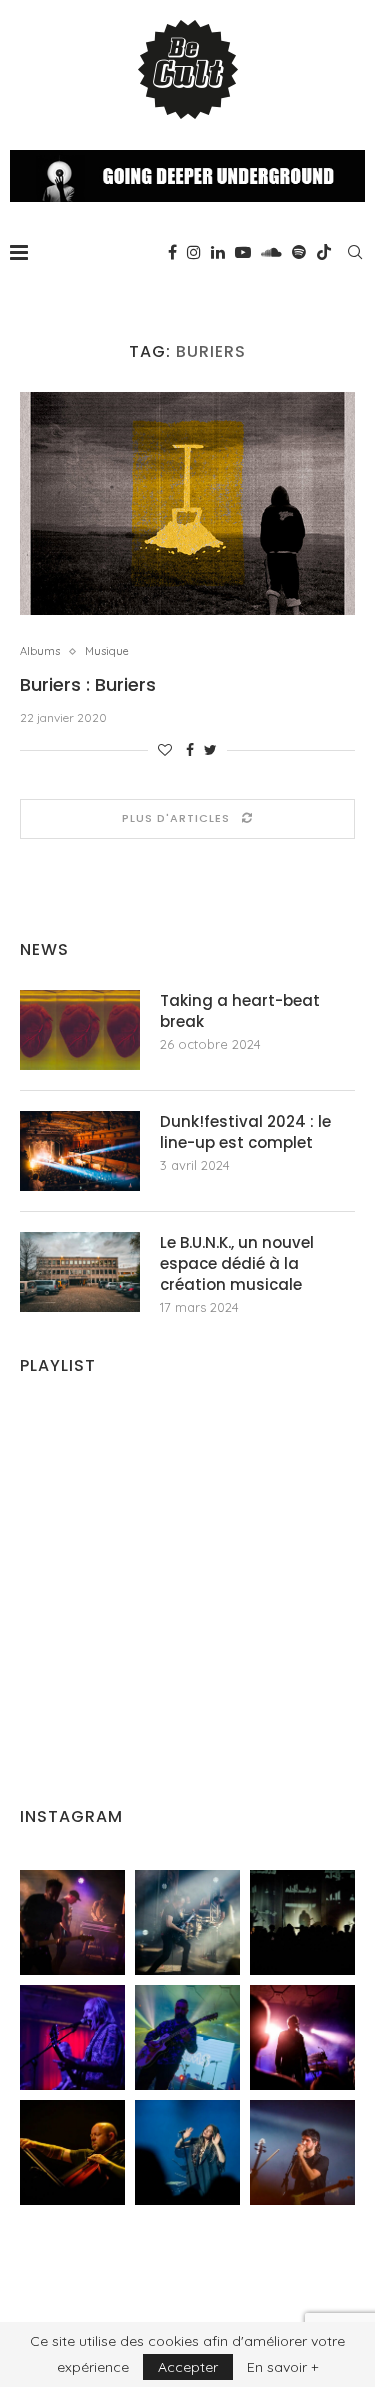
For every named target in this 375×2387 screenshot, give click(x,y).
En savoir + (282, 2367)
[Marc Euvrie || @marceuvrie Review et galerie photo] (72, 2152)
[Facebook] (172, 252)
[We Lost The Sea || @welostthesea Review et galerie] (187, 1922)
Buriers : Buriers (88, 684)
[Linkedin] (218, 252)
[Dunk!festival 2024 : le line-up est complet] (80, 1151)
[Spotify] (299, 252)
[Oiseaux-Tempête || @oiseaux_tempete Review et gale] (302, 2037)
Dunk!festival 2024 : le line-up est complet (245, 1132)
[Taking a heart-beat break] (80, 1030)
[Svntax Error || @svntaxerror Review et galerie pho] (72, 2037)
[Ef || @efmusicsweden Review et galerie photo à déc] (302, 2152)
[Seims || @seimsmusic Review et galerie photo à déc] (187, 2037)
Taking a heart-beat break (240, 1011)
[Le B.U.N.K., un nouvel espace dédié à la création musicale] (80, 1272)
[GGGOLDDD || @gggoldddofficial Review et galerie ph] (187, 2152)
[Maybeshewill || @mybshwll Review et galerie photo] (72, 1922)
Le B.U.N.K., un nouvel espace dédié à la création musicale (237, 1263)
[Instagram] (194, 252)
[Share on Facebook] (190, 750)
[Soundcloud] (271, 252)
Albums (40, 651)
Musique (107, 651)
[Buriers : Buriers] (187, 503)
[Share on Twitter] (210, 750)
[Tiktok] (324, 252)
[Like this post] (165, 750)
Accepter (188, 2367)
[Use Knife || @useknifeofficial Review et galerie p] (302, 1922)
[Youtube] (243, 252)
